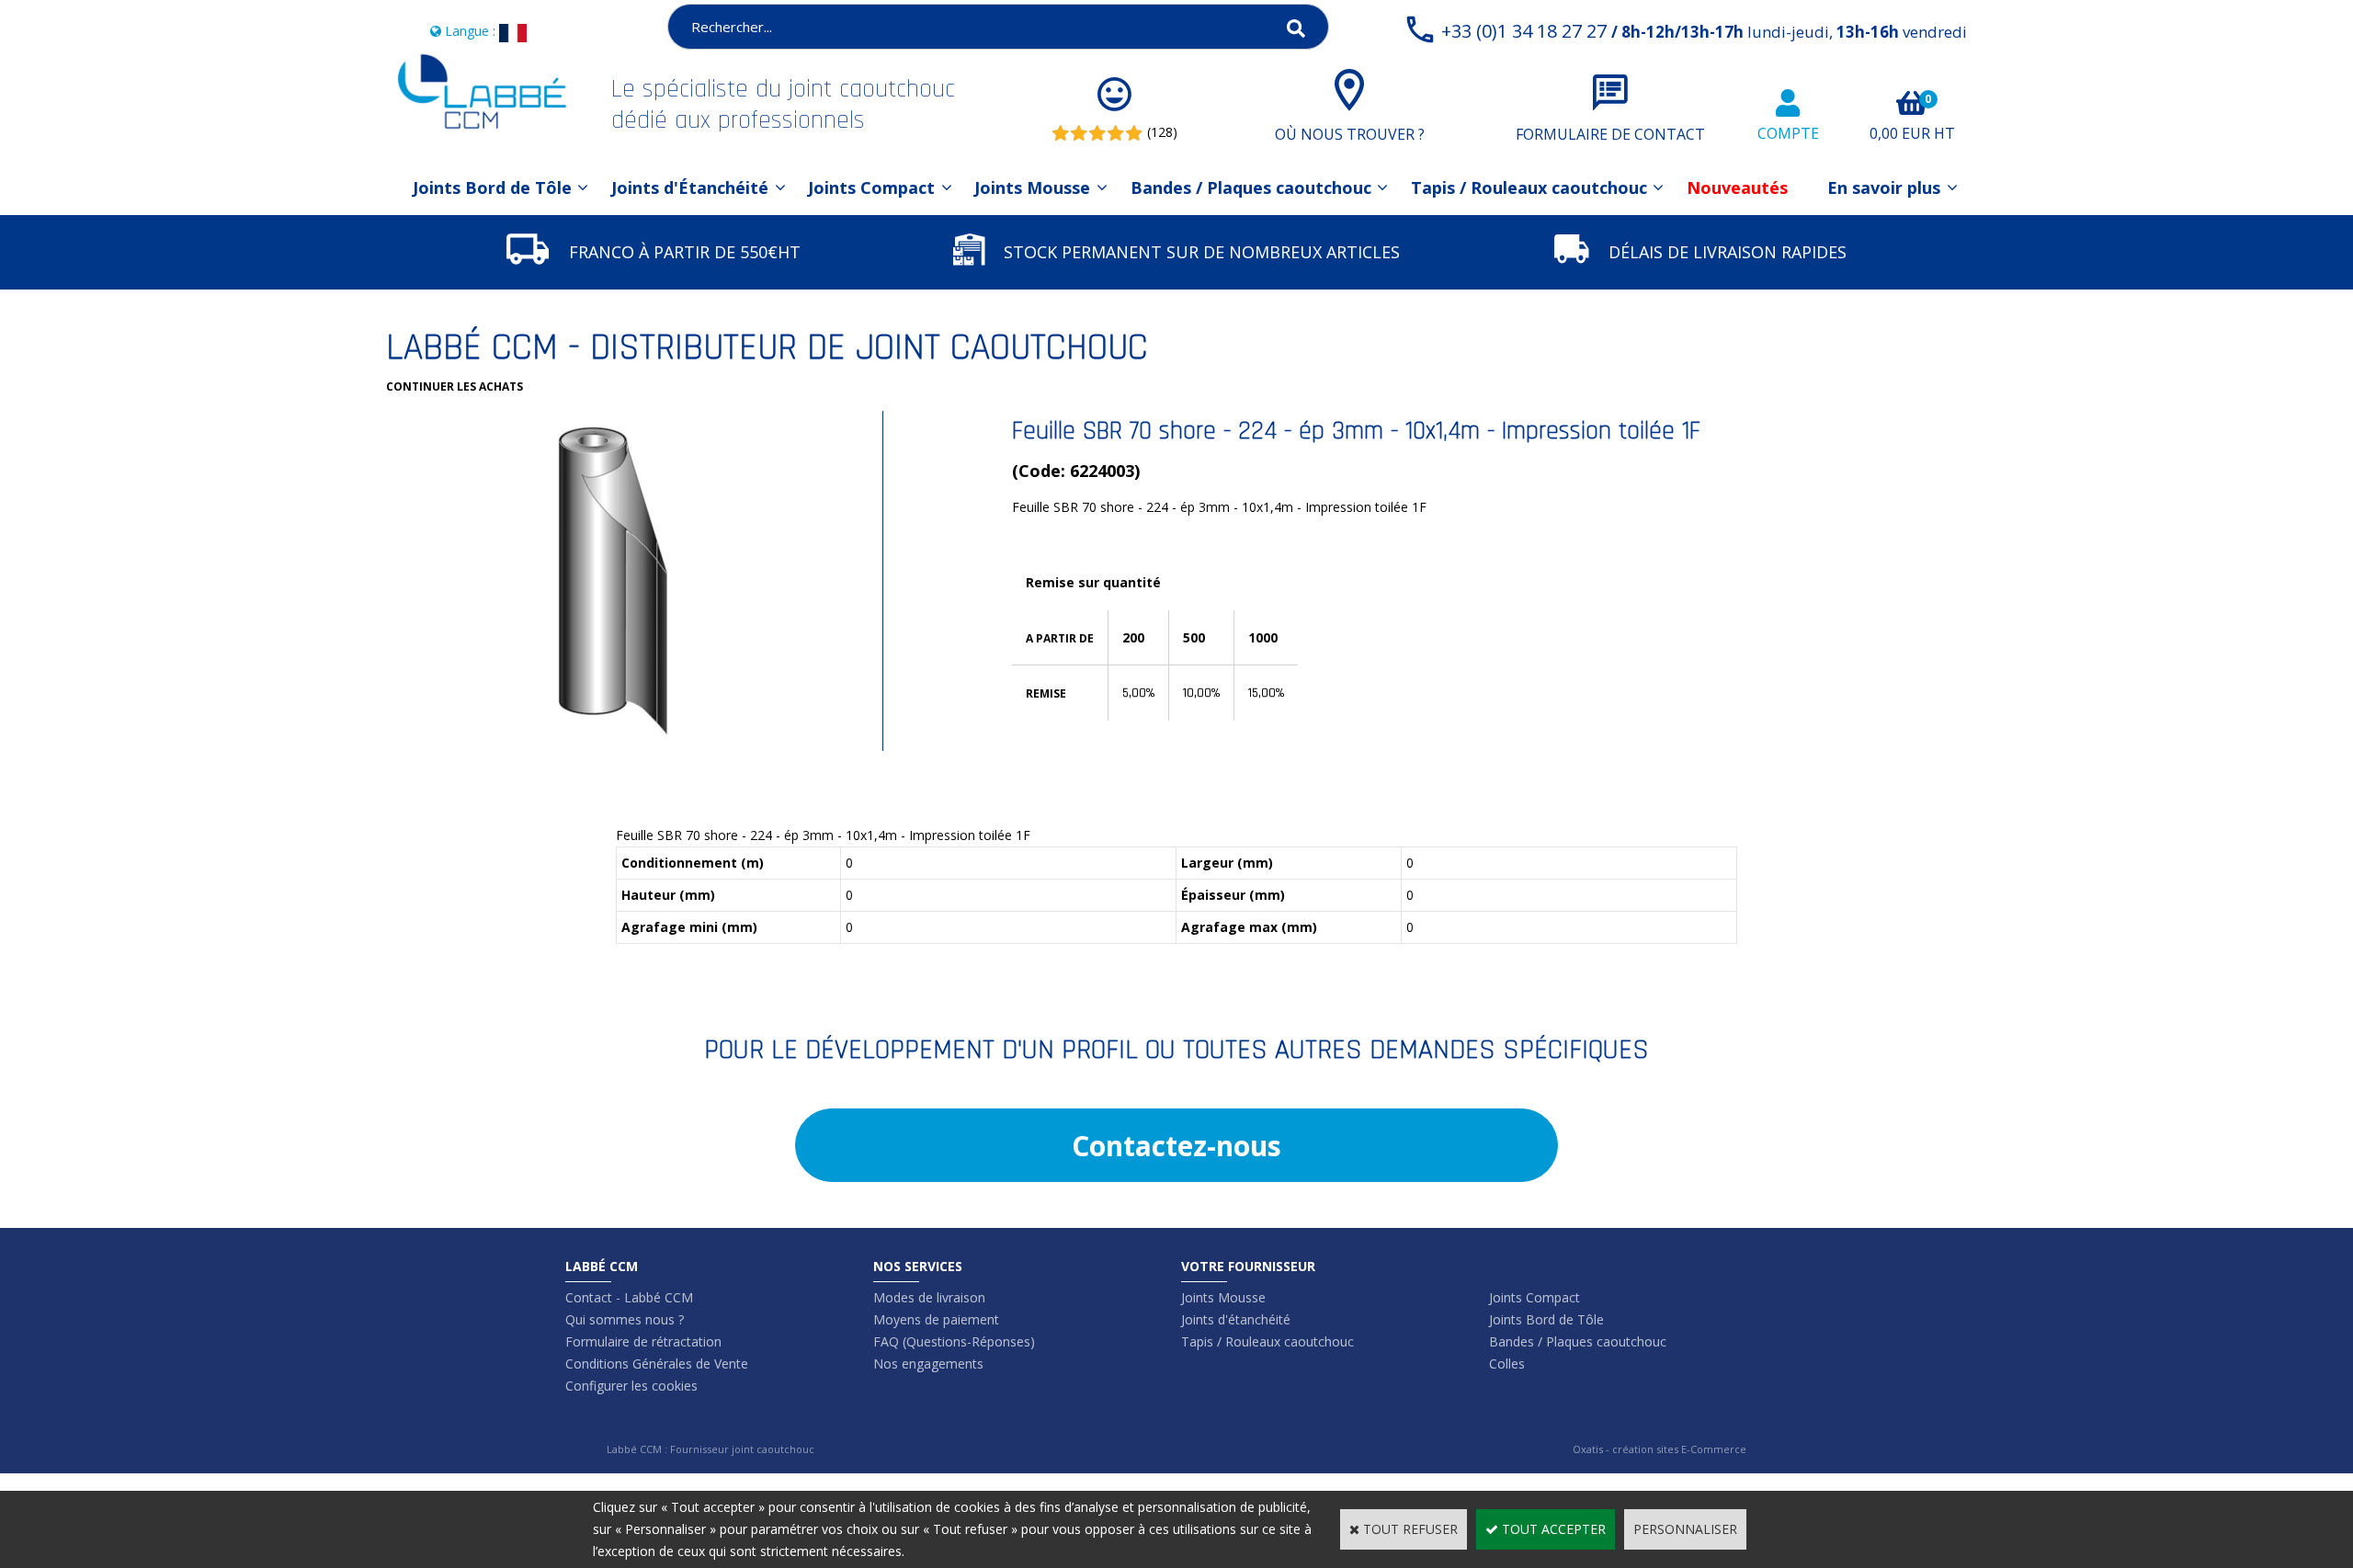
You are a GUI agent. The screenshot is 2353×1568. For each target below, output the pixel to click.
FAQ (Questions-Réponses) (954, 1341)
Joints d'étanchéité (1236, 1319)
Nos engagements (928, 1363)
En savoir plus (1884, 187)
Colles (1507, 1363)
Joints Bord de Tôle (492, 187)
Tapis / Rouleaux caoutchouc (1529, 187)
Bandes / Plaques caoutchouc (1251, 187)
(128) (1162, 132)
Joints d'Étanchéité (690, 187)
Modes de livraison (929, 1297)
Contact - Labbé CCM (629, 1297)
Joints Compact (871, 187)
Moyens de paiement (936, 1319)
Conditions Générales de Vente (657, 1363)
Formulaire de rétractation (643, 1341)
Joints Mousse (1032, 187)
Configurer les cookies (631, 1386)
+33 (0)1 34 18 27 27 (1704, 31)
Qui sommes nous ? (625, 1319)
